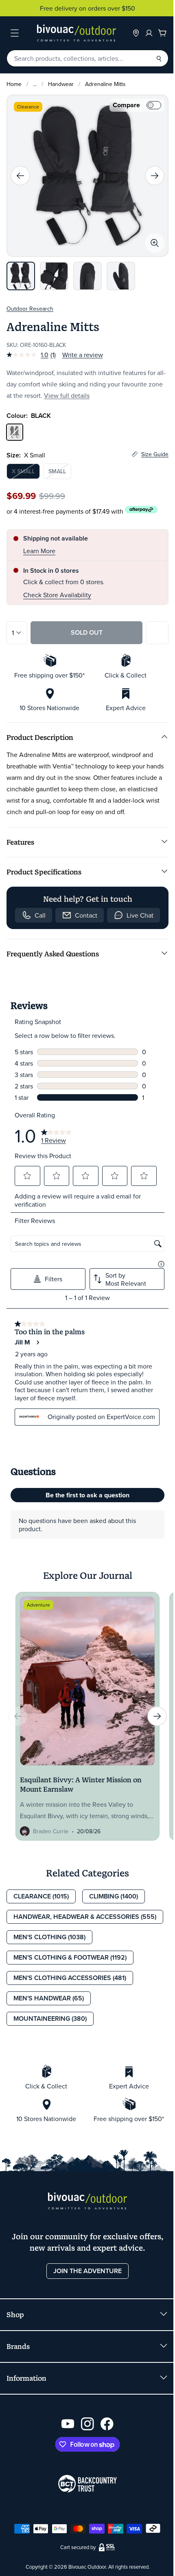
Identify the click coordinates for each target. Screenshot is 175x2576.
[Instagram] (87, 2424)
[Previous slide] (20, 176)
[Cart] (162, 33)
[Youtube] (68, 2424)
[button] (28, 1176)
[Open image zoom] (155, 243)
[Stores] (136, 33)
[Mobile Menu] (15, 33)
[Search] (159, 58)
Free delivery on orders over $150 (87, 8)
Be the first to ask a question (87, 1495)
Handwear (61, 84)
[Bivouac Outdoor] (77, 33)
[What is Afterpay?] (141, 510)
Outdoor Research (30, 309)
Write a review (83, 355)
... (35, 84)
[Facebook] (107, 2424)
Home (14, 84)
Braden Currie (51, 1831)
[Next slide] (155, 176)
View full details (67, 395)
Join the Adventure (87, 2271)
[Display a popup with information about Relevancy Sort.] (161, 1264)
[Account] (149, 33)
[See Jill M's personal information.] (37, 1342)
